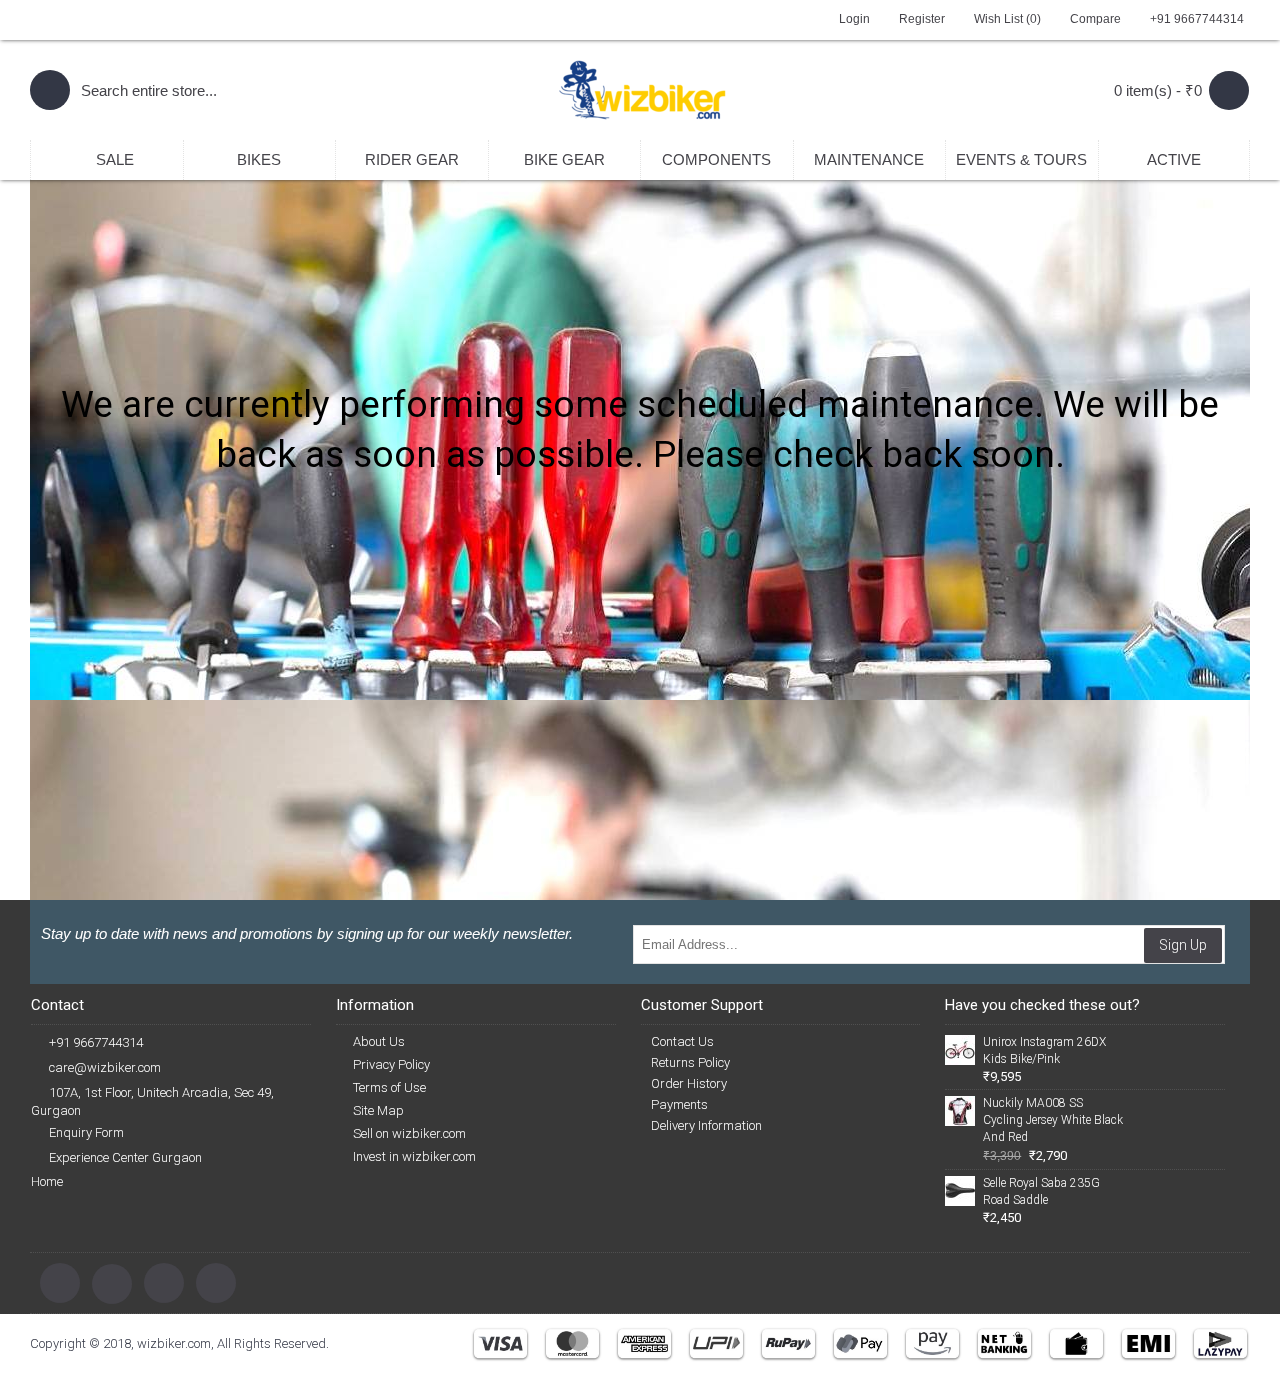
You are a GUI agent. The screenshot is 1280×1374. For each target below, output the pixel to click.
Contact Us (682, 1041)
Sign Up (1183, 945)
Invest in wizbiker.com (414, 1156)
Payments (679, 1104)
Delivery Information (706, 1125)
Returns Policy (690, 1062)
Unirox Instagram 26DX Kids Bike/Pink (1044, 1050)
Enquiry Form (86, 1132)
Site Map (378, 1110)
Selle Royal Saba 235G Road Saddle (1041, 1191)
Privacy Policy (391, 1064)
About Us (379, 1041)
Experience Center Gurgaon (125, 1157)
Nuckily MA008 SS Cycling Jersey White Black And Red (1053, 1120)
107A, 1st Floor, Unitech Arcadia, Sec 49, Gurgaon (152, 1101)
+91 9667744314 (96, 1042)
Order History (689, 1083)
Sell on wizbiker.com (409, 1133)
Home (47, 1181)
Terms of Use (389, 1087)
